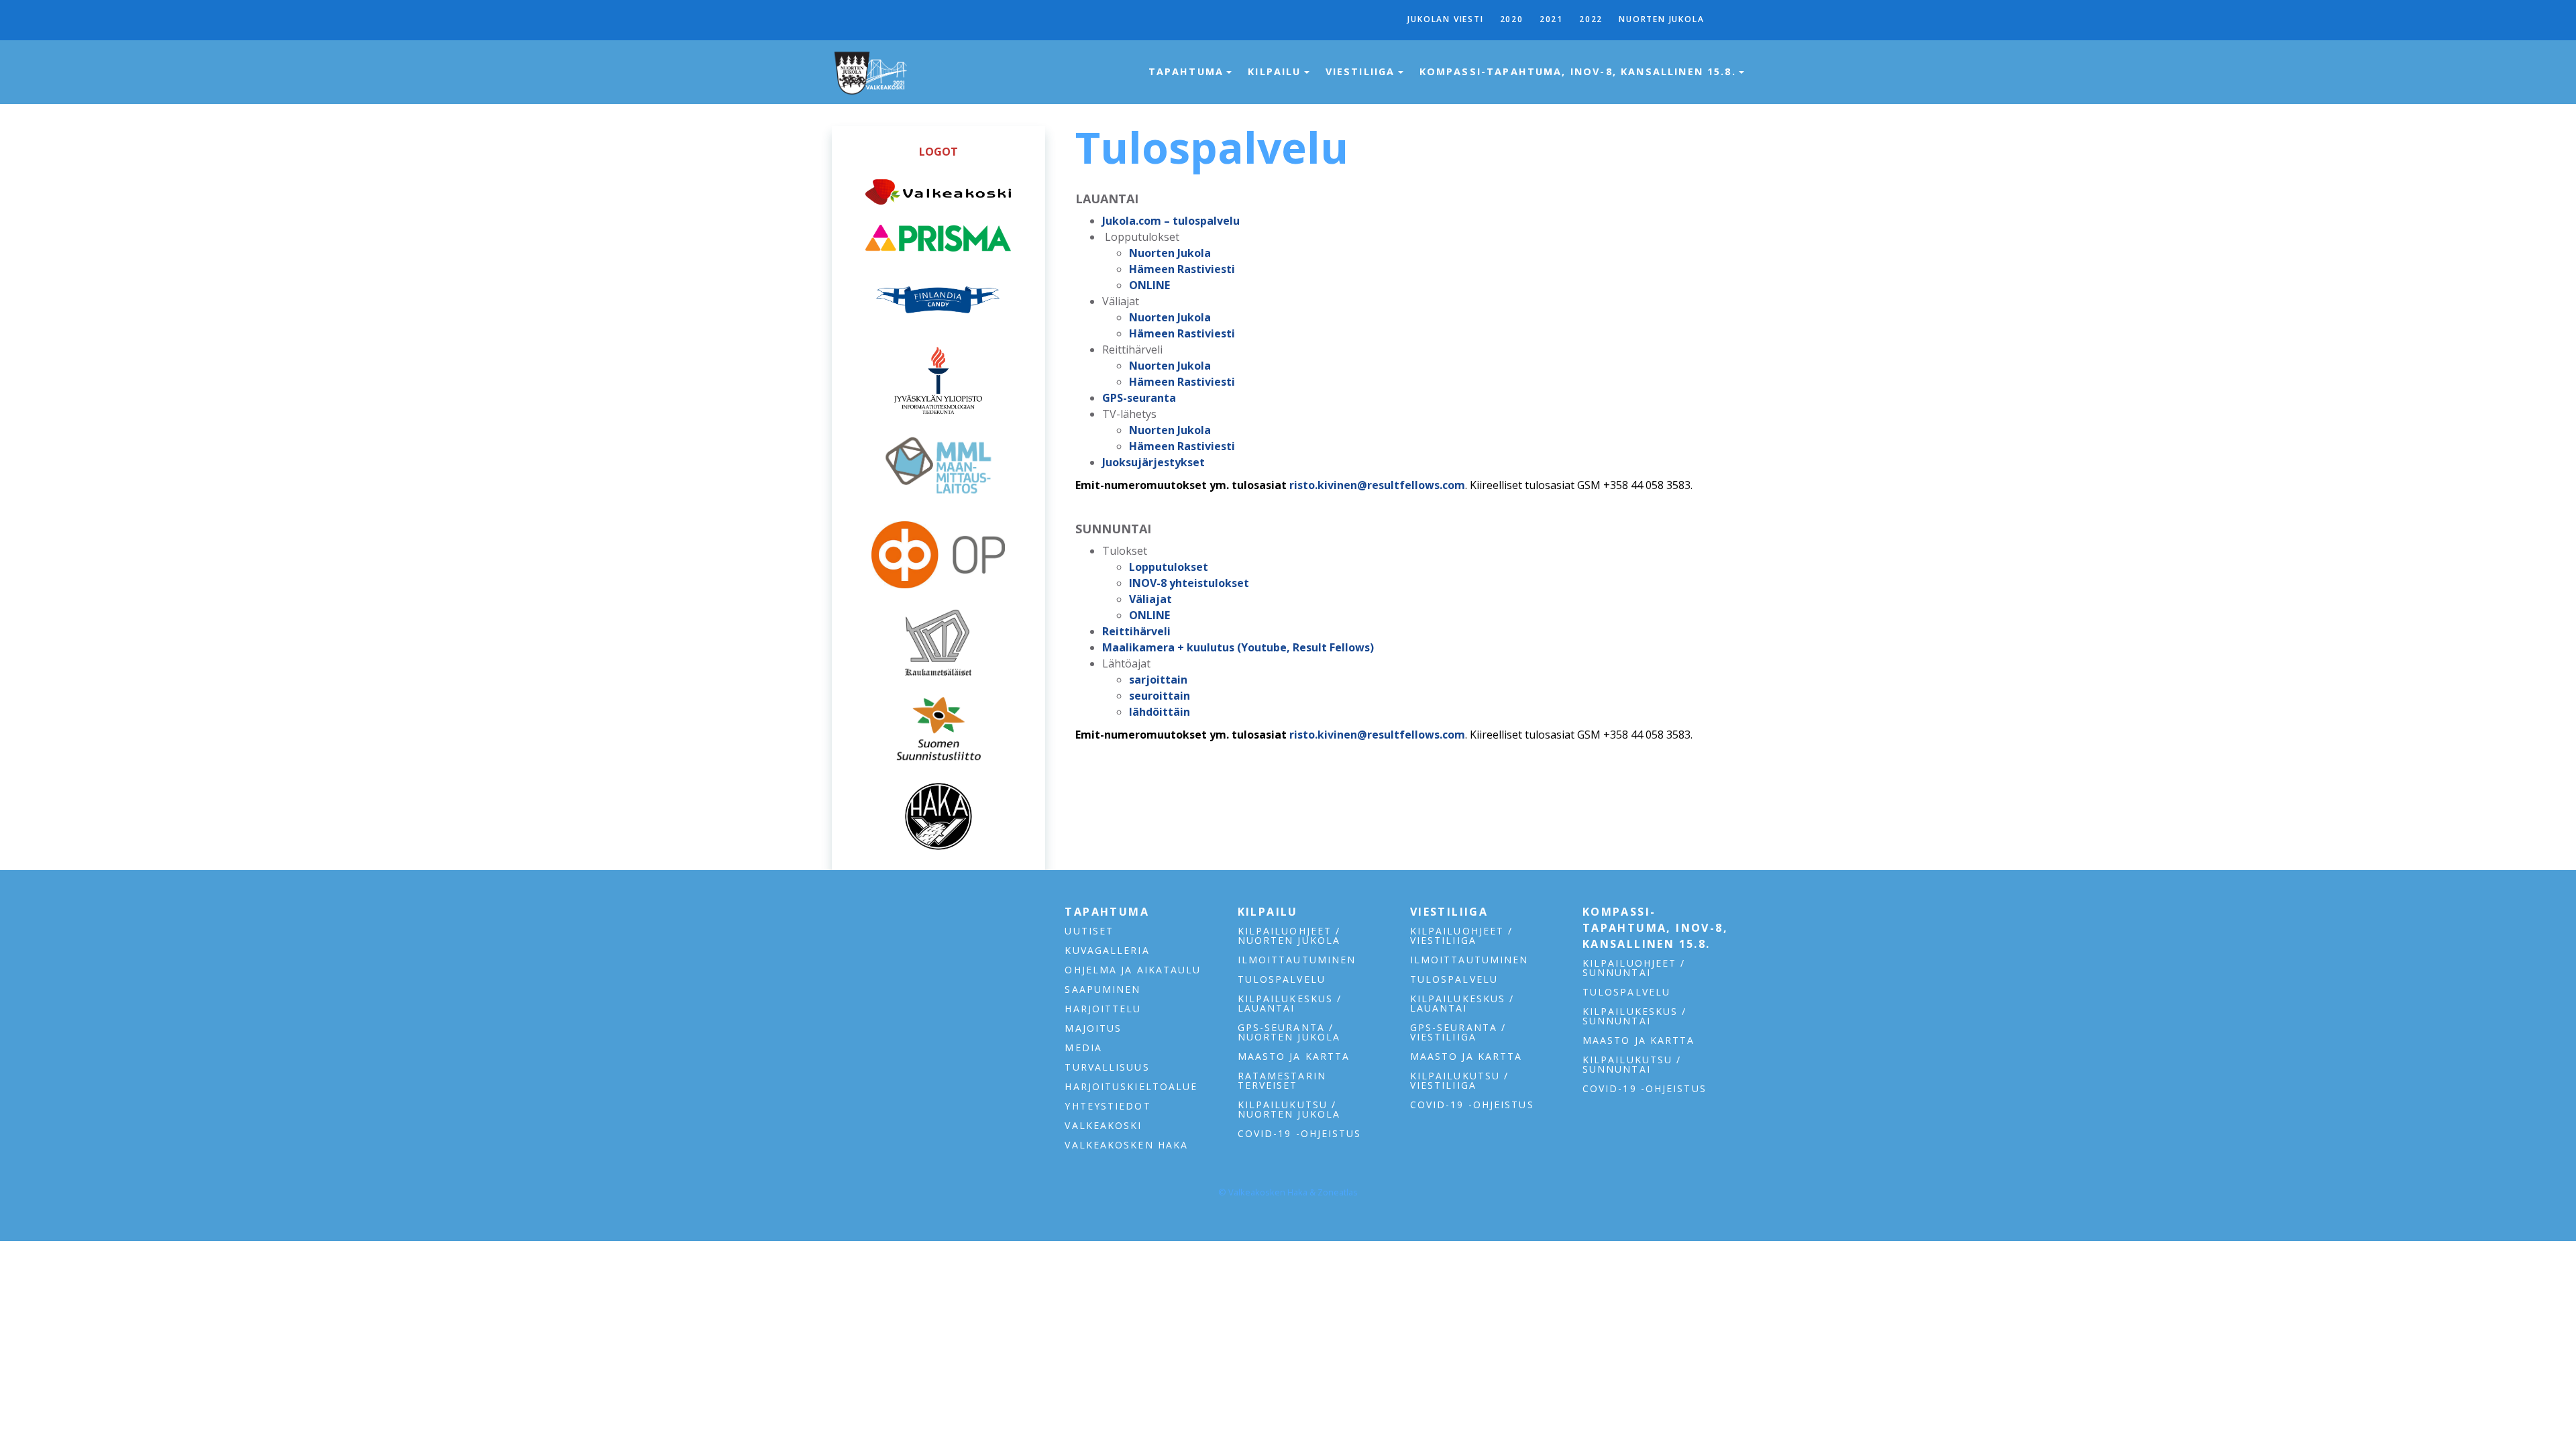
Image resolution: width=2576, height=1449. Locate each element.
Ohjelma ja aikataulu (1133, 970)
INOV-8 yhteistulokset (1189, 583)
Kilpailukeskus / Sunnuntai (1635, 1016)
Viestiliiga (1362, 71)
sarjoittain (1158, 680)
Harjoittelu (1103, 1009)
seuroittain (1160, 696)
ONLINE (1149, 285)
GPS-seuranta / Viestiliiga (1458, 1032)
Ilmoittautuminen (1297, 960)
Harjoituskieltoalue (1131, 1087)
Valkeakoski (1103, 1126)
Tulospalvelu (1282, 979)
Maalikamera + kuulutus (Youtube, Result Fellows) (1238, 647)
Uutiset (1089, 931)
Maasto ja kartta (1294, 1057)
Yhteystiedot (1108, 1106)
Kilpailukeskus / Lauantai (1290, 1004)
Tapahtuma (1188, 71)
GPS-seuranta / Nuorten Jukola (1289, 1032)
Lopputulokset (1169, 567)
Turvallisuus (1107, 1067)
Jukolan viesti (1445, 19)
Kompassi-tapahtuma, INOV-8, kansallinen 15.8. (1580, 71)
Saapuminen (1103, 989)
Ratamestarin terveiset (1282, 1081)
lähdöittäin (1160, 712)
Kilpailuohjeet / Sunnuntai (1634, 968)
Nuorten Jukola (1661, 19)
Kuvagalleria (1107, 951)
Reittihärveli (1136, 631)
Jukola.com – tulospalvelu (1171, 221)
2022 (1591, 19)
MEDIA (1083, 1048)
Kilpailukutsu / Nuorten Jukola (1289, 1110)
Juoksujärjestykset (1153, 462)
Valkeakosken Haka (1126, 1145)
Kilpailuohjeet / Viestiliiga (1462, 936)
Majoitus (1093, 1028)
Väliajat (1150, 599)
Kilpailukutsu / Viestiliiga (1460, 1081)
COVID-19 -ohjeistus (1300, 1134)
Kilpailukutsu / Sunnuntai (1632, 1065)
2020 (1512, 19)
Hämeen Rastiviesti (1182, 269)
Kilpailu (1276, 71)
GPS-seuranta (1139, 398)
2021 (1551, 19)
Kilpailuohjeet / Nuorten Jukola (1289, 936)
